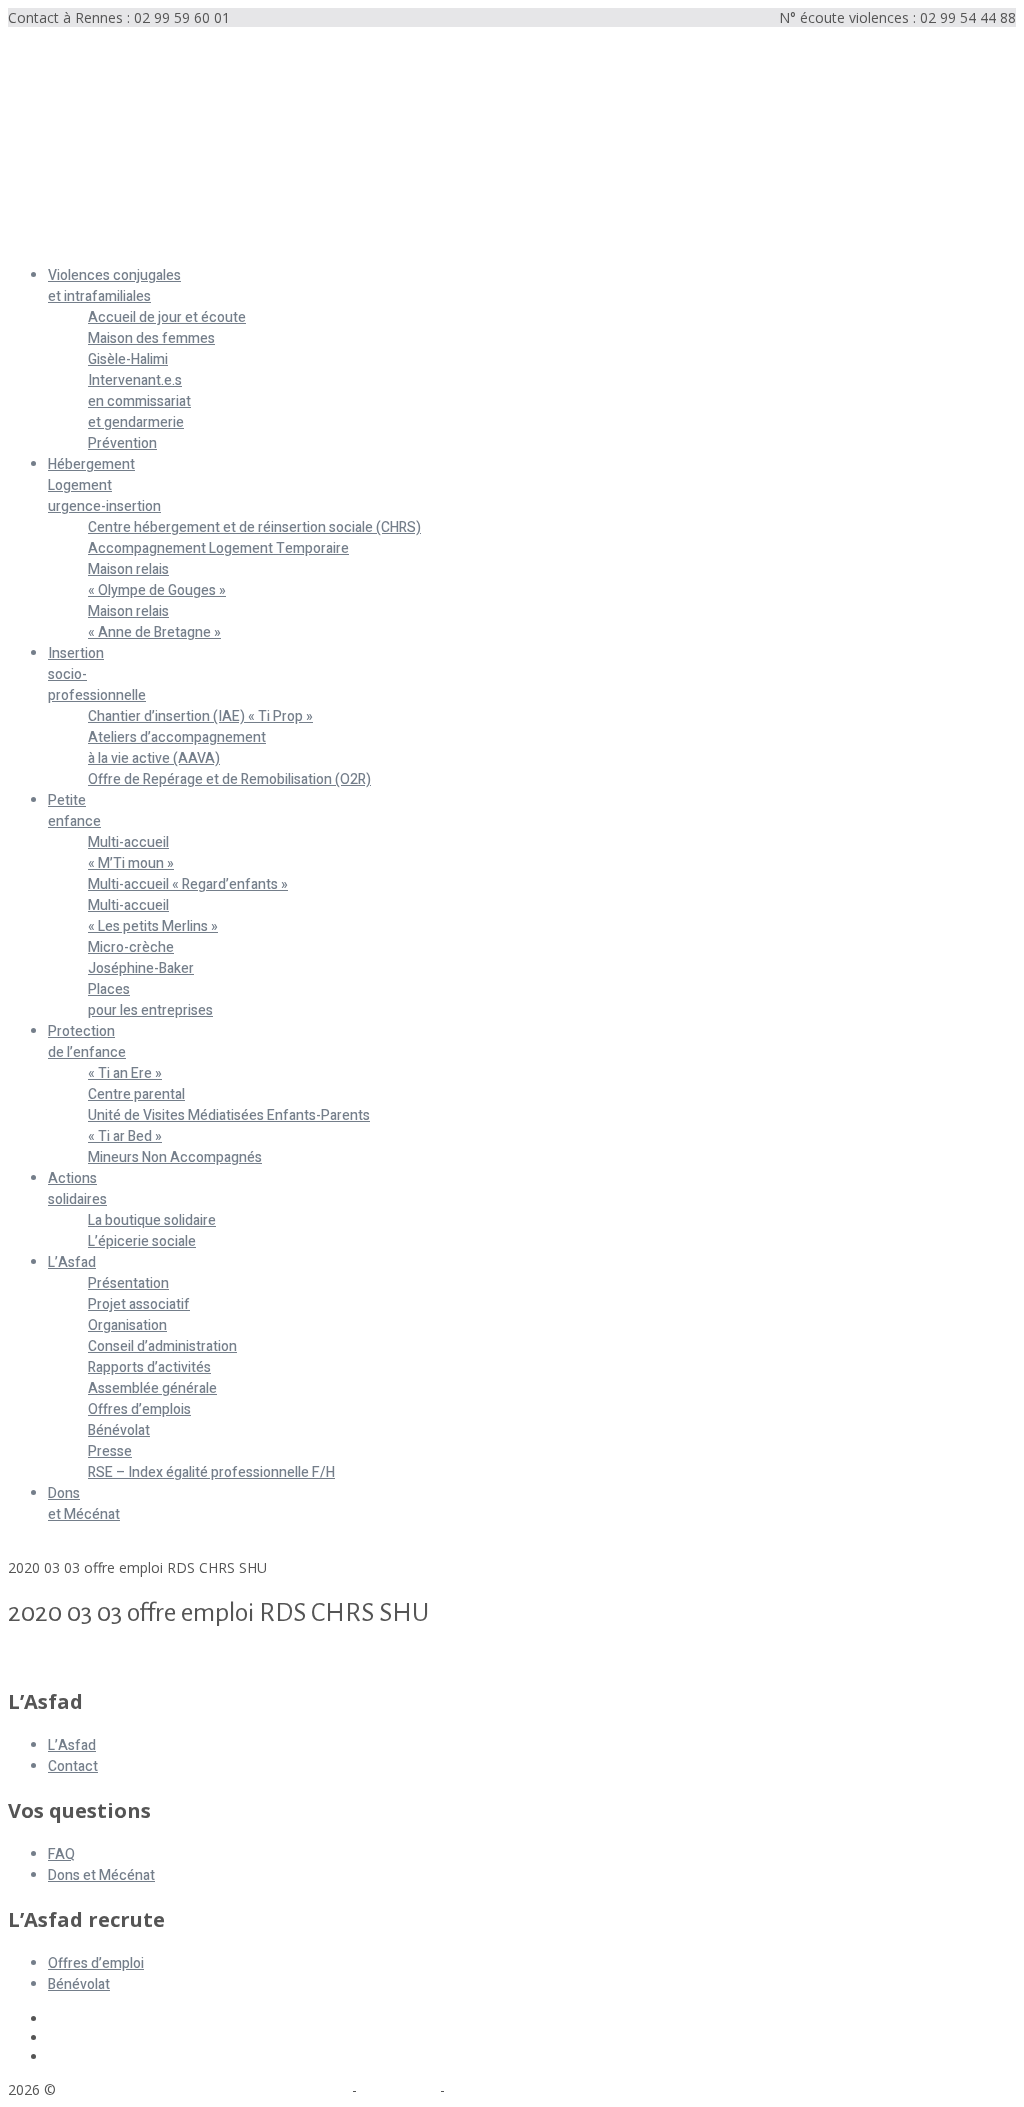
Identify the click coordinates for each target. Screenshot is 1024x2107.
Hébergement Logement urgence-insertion (104, 485)
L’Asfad (72, 1262)
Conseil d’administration (162, 1346)
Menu (26, 241)
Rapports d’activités (149, 1367)
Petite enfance (74, 811)
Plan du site (398, 2089)
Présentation (128, 1283)
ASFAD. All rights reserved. (149, 2089)
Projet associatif (139, 1304)
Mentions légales (293, 2089)
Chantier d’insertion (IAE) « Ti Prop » (200, 716)
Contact (73, 1766)
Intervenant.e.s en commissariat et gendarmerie (139, 401)
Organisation (127, 1325)
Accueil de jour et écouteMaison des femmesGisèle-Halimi (167, 338)
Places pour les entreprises (150, 1000)
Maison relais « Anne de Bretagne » (154, 622)
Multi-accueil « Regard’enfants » (188, 884)
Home (28, 1548)
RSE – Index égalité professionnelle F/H (211, 1472)
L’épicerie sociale (142, 1241)
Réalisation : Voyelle (513, 2089)
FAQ (61, 1854)
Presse (110, 1451)
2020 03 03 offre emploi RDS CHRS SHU (137, 1658)
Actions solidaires (77, 1189)
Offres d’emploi (96, 1963)
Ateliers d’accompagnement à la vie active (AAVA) (177, 748)
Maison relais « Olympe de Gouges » (157, 580)
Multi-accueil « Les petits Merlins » (153, 916)
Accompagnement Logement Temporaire (218, 548)
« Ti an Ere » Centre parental (136, 1084)
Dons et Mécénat (84, 1504)
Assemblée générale (152, 1388)
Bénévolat (119, 1430)
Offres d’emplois (139, 1409)
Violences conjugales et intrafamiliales (114, 286)
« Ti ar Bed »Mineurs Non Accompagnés (175, 1147)
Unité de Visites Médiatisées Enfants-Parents (229, 1115)
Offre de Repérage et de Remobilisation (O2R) (229, 779)
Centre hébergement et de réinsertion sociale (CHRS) (254, 527)
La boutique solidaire (152, 1220)
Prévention (122, 443)
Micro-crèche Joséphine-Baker (141, 958)
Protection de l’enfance (87, 1042)
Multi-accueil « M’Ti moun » (131, 853)
